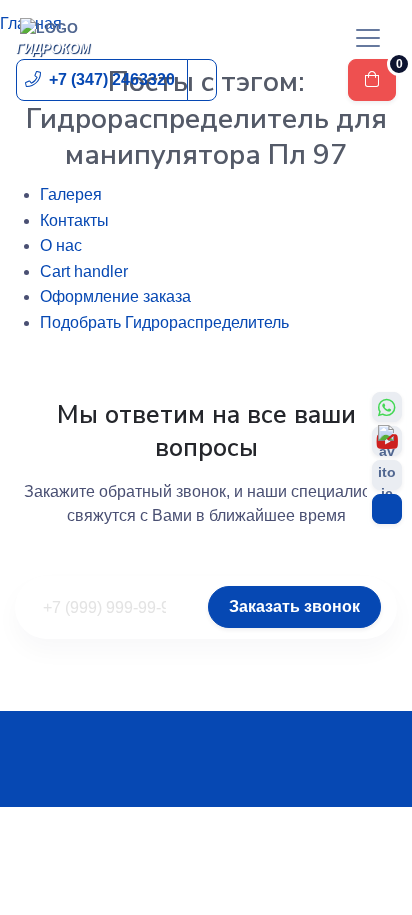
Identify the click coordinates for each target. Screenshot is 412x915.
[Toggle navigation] (368, 38)
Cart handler (84, 271)
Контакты (74, 220)
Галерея (71, 194)
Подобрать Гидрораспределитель (164, 322)
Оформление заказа (115, 296)
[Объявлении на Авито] (387, 475)
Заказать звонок (294, 606)
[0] (372, 80)
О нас (61, 245)
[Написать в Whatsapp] (387, 407)
